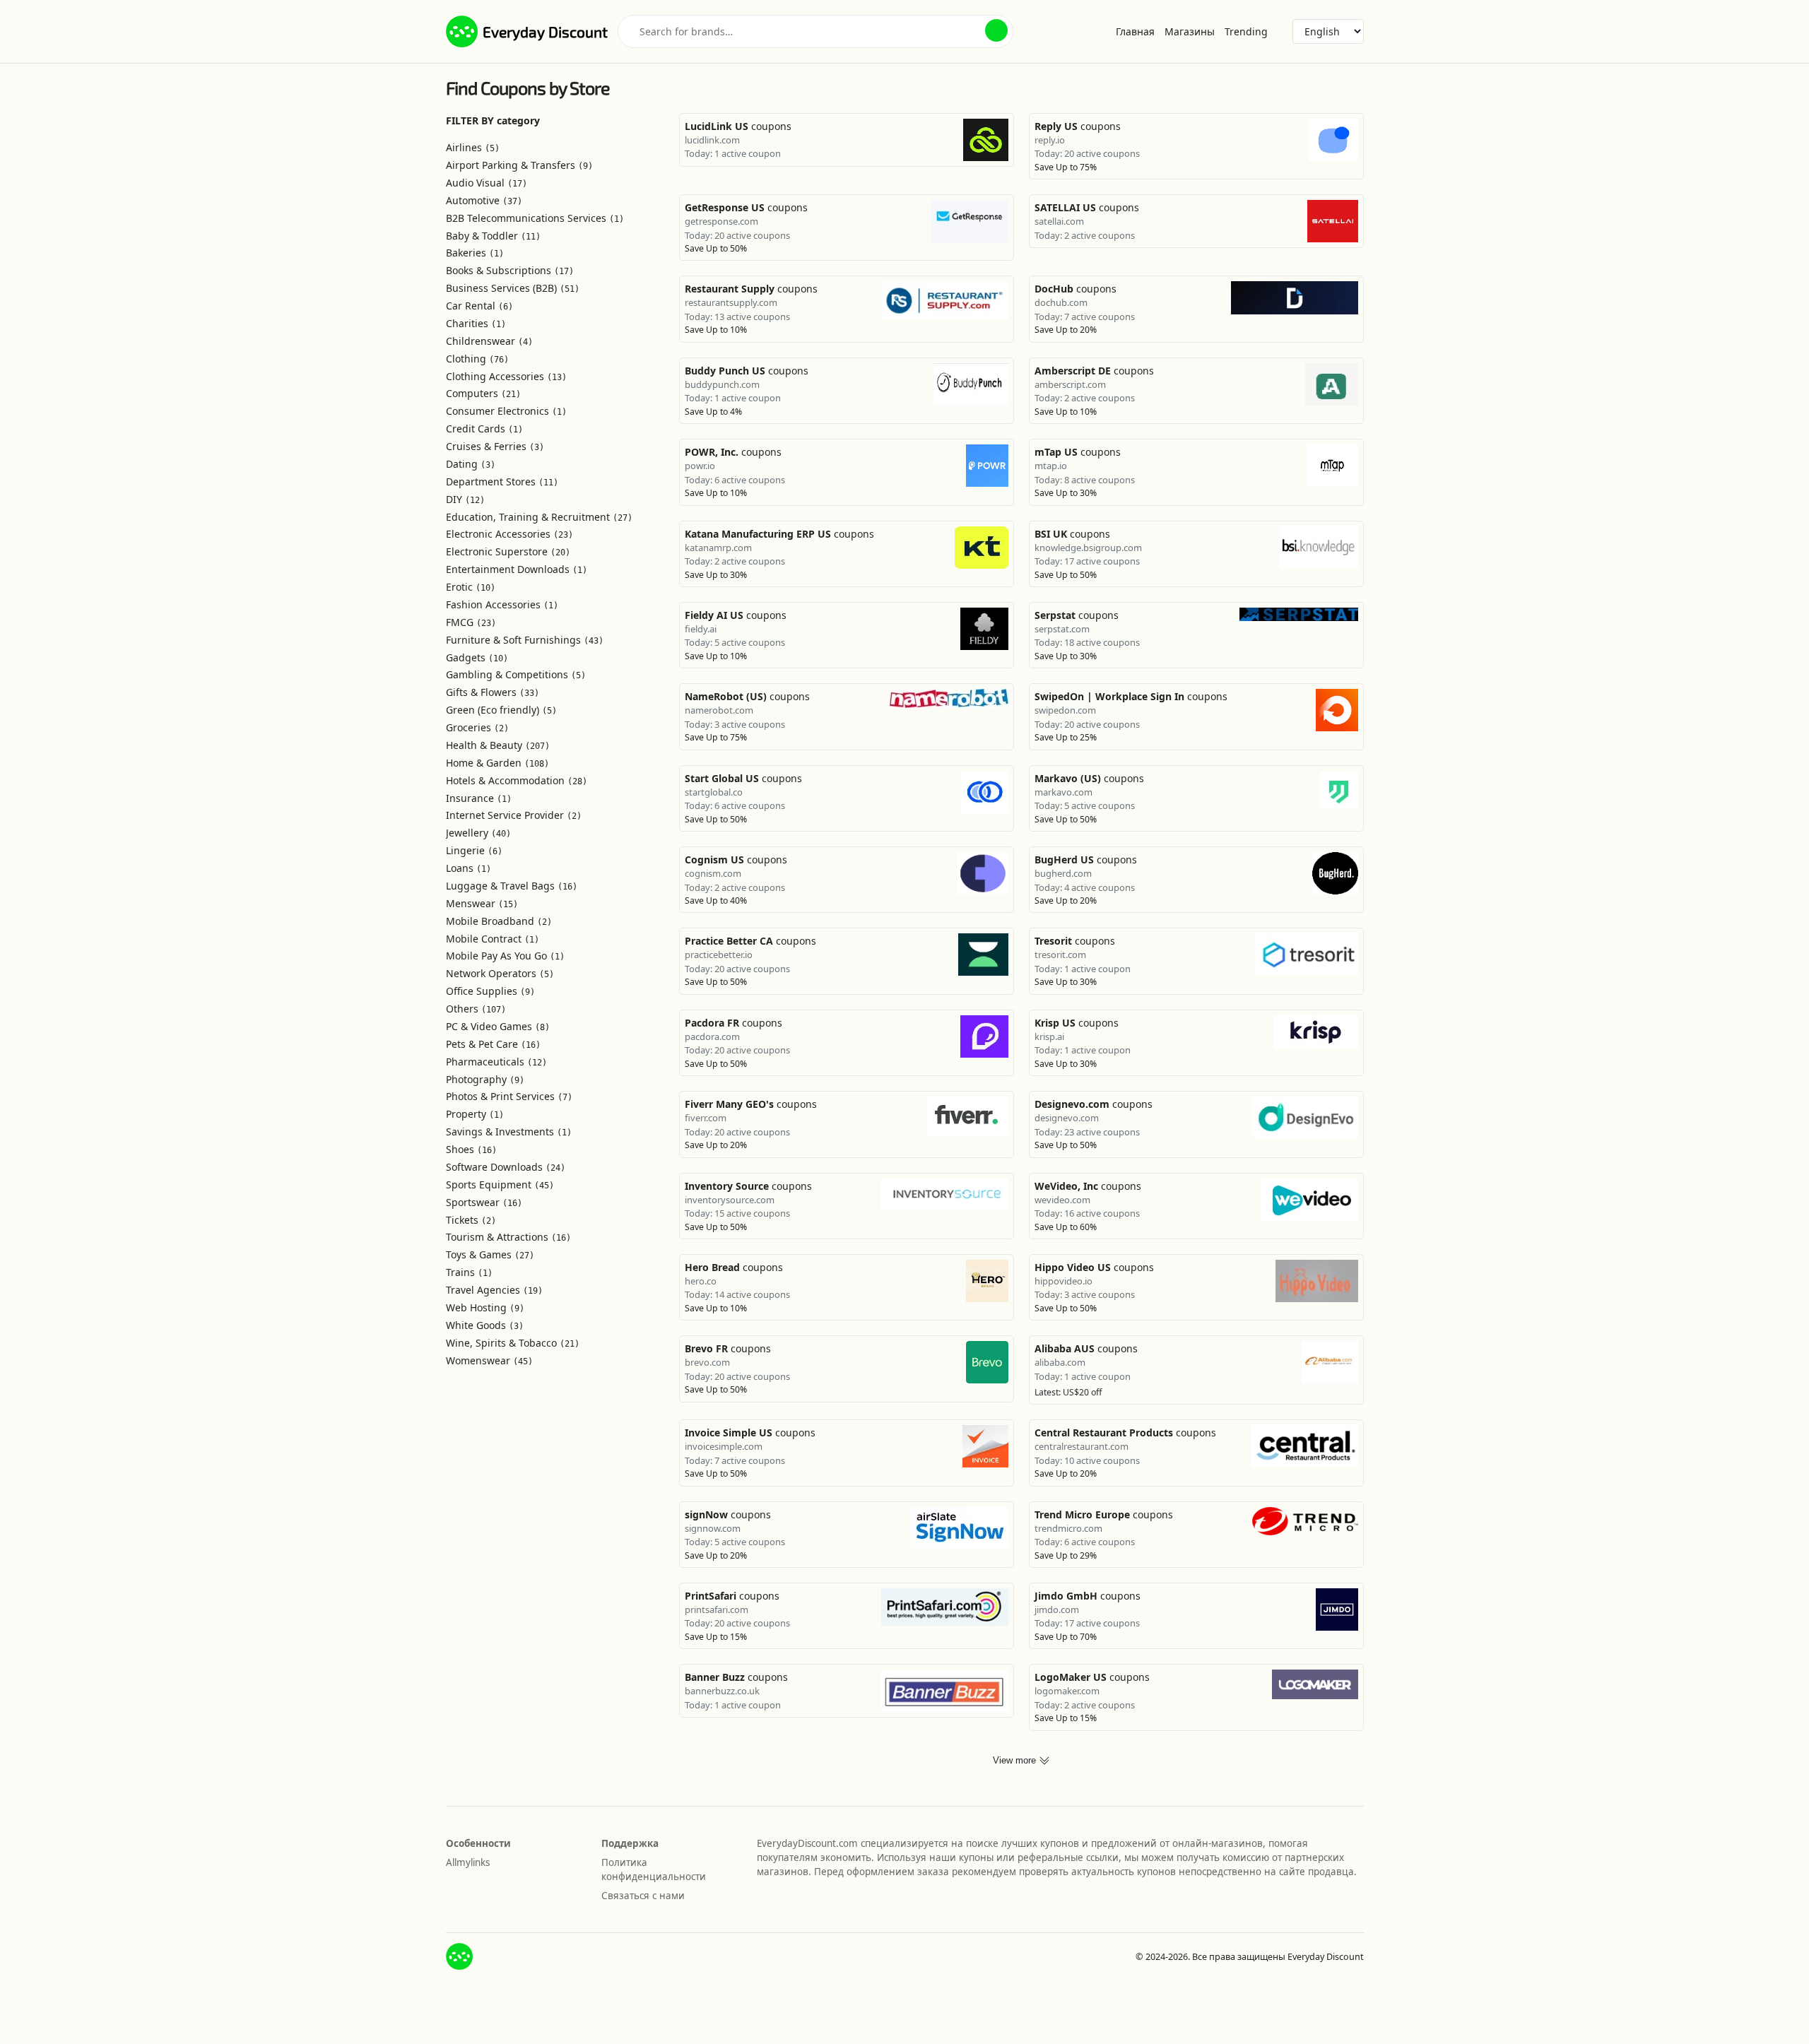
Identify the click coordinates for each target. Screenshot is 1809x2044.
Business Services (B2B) (513, 288)
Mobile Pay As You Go (505, 956)
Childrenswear (489, 341)
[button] (996, 30)
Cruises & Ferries (495, 446)
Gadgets (477, 657)
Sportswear (484, 1202)
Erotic (471, 587)
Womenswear (489, 1360)
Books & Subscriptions (510, 270)
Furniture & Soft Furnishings (525, 640)
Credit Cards (484, 429)
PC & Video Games (498, 1026)
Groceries (477, 727)
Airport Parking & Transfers (519, 165)
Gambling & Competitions (516, 674)
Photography (485, 1079)
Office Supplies (490, 991)
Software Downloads (506, 1167)
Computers (483, 393)
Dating (471, 464)
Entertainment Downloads (517, 569)
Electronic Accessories (509, 534)
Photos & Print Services (509, 1096)
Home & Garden (497, 763)
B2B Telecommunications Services (535, 218)
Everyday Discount (545, 31)
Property (475, 1114)
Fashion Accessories (502, 604)
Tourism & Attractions (508, 1237)
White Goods (485, 1325)
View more (1016, 1761)
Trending (1246, 31)
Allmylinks (468, 1862)
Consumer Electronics (506, 411)
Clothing (477, 359)
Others (476, 1009)
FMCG (471, 622)
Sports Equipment (500, 1185)
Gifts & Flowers (493, 692)
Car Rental (479, 306)
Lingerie (474, 850)
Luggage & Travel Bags (512, 886)
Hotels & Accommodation (517, 780)
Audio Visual (487, 183)
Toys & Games (490, 1254)
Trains (469, 1272)
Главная (1135, 31)
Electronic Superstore (508, 551)
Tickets (471, 1220)
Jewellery (478, 833)
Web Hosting (485, 1307)
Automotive (484, 200)
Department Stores (502, 482)
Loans (469, 868)
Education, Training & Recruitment (539, 517)
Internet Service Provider (514, 815)
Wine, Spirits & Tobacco (513, 1343)
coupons (738, 126)
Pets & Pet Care (493, 1044)
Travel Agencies (494, 1290)
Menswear (482, 903)
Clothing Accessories (506, 376)
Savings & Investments (509, 1132)
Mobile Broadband (499, 921)
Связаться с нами (643, 1896)
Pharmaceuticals (496, 1062)
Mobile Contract (493, 939)
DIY (465, 499)
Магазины (1190, 31)
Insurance (479, 798)
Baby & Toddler (493, 236)
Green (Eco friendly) (501, 710)
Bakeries (475, 253)
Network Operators (500, 973)
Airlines (473, 147)
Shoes (471, 1149)
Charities (476, 323)
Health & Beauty (498, 745)
